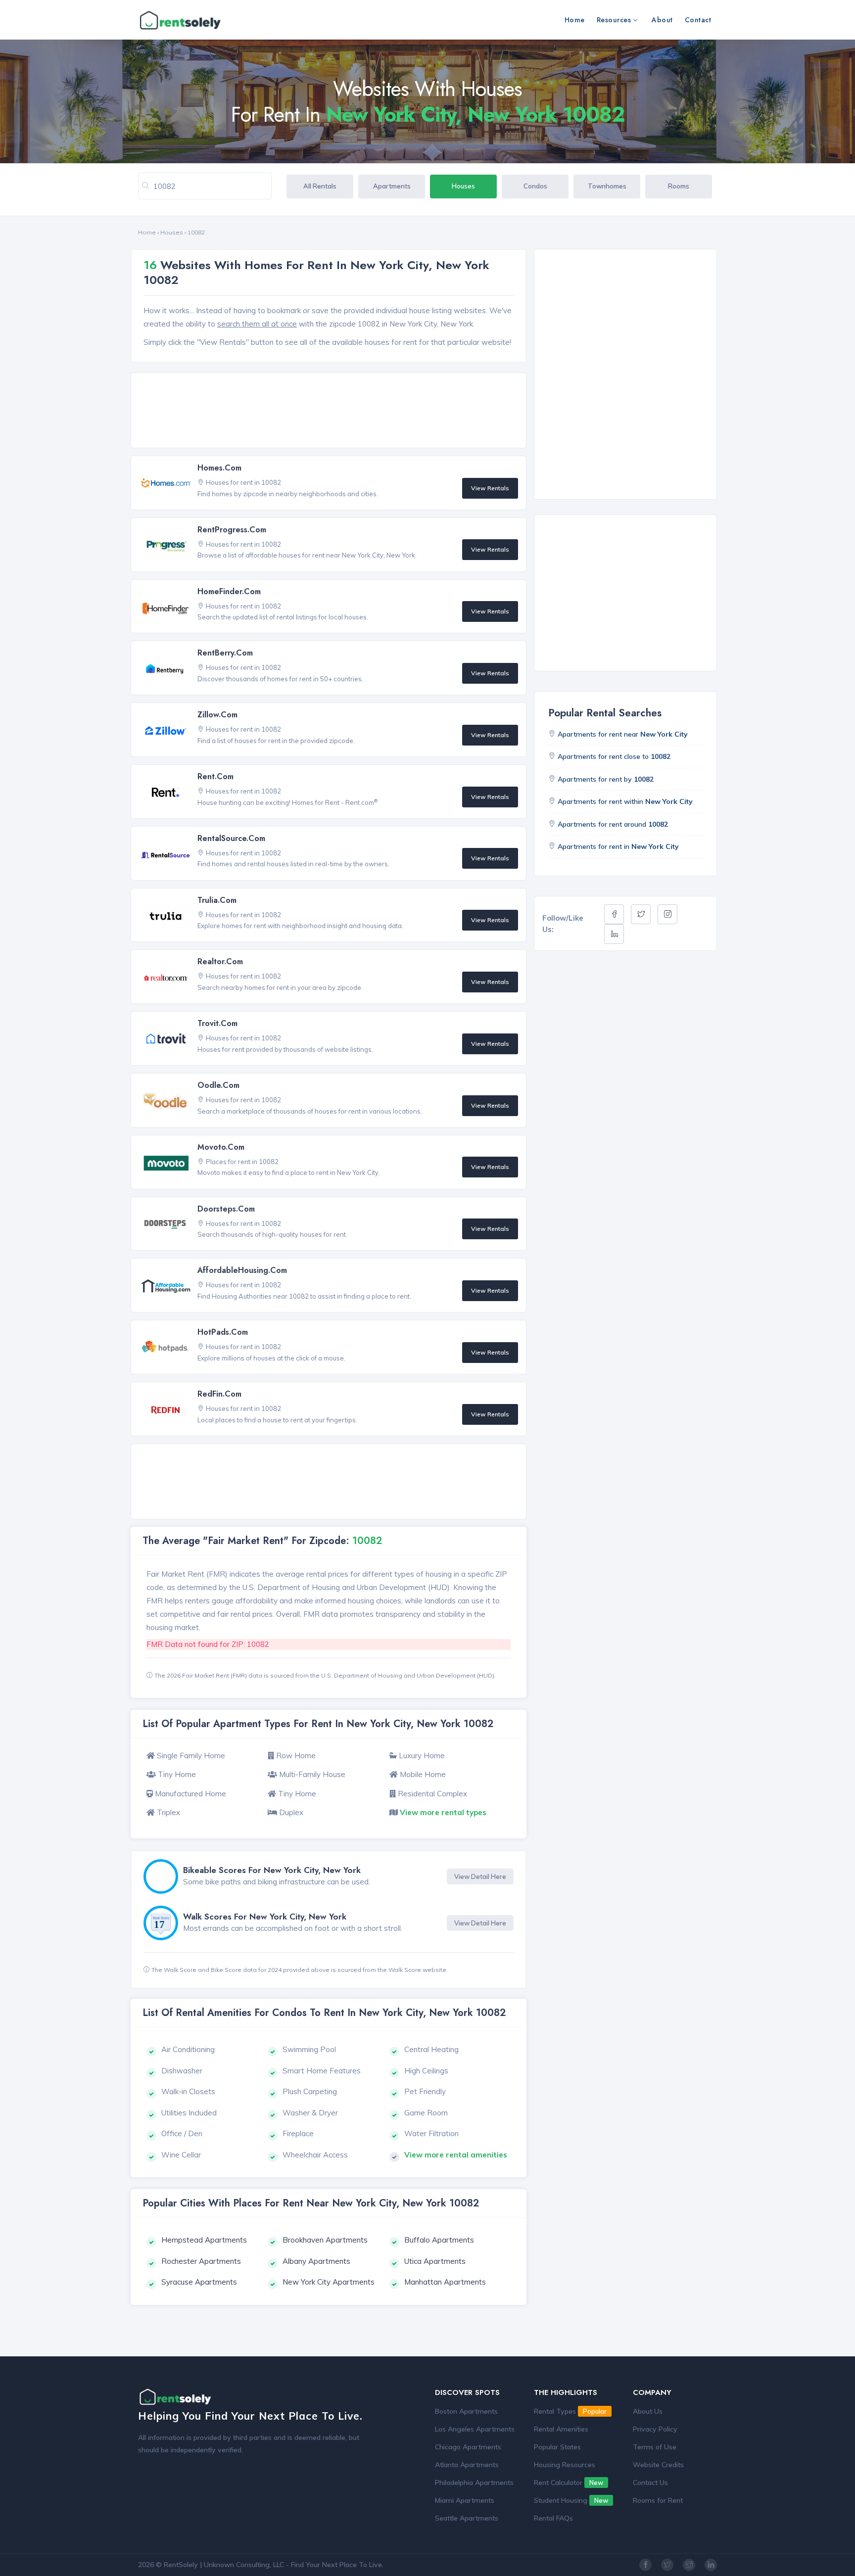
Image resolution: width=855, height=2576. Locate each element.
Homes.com (219, 468)
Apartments (392, 186)
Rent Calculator (569, 2482)
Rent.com (215, 776)
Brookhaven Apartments (325, 2240)
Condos (535, 186)
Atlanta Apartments (467, 2465)
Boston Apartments (466, 2411)
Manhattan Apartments (445, 2282)
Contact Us (650, 2482)
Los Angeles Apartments (475, 2429)
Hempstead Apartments (204, 2240)
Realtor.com (220, 961)
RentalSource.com (231, 838)
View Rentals (490, 488)
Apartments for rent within (625, 801)
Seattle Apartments (467, 2518)
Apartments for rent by (606, 779)
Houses (463, 186)
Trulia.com (217, 900)
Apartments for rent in (618, 846)
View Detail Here (480, 1876)
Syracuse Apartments (199, 2282)
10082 (196, 232)
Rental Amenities (561, 2429)
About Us (648, 2411)
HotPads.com (223, 1332)
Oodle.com (218, 1085)
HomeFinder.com (229, 591)
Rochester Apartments (201, 2261)
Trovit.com (217, 1023)
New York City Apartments (329, 2282)
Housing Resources (565, 2465)
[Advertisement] (331, 411)
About (662, 20)
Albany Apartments (316, 2261)
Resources (614, 20)
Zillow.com (217, 715)
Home (575, 20)
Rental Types (570, 2411)
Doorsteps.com (226, 1209)
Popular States (557, 2447)
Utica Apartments (435, 2261)
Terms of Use (655, 2447)
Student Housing (571, 2500)
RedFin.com (219, 1394)
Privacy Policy (655, 2429)
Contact (698, 20)
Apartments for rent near (623, 734)
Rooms (679, 186)
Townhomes (607, 186)
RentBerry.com (225, 653)
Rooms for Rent (658, 2500)
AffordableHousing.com (242, 1270)
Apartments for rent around (613, 824)
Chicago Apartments (468, 2447)
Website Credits (658, 2465)
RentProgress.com (232, 530)
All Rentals (320, 186)
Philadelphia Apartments (474, 2482)
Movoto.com (221, 1147)
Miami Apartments (465, 2500)
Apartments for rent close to (614, 756)
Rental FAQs (553, 2518)
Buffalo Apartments (439, 2240)
